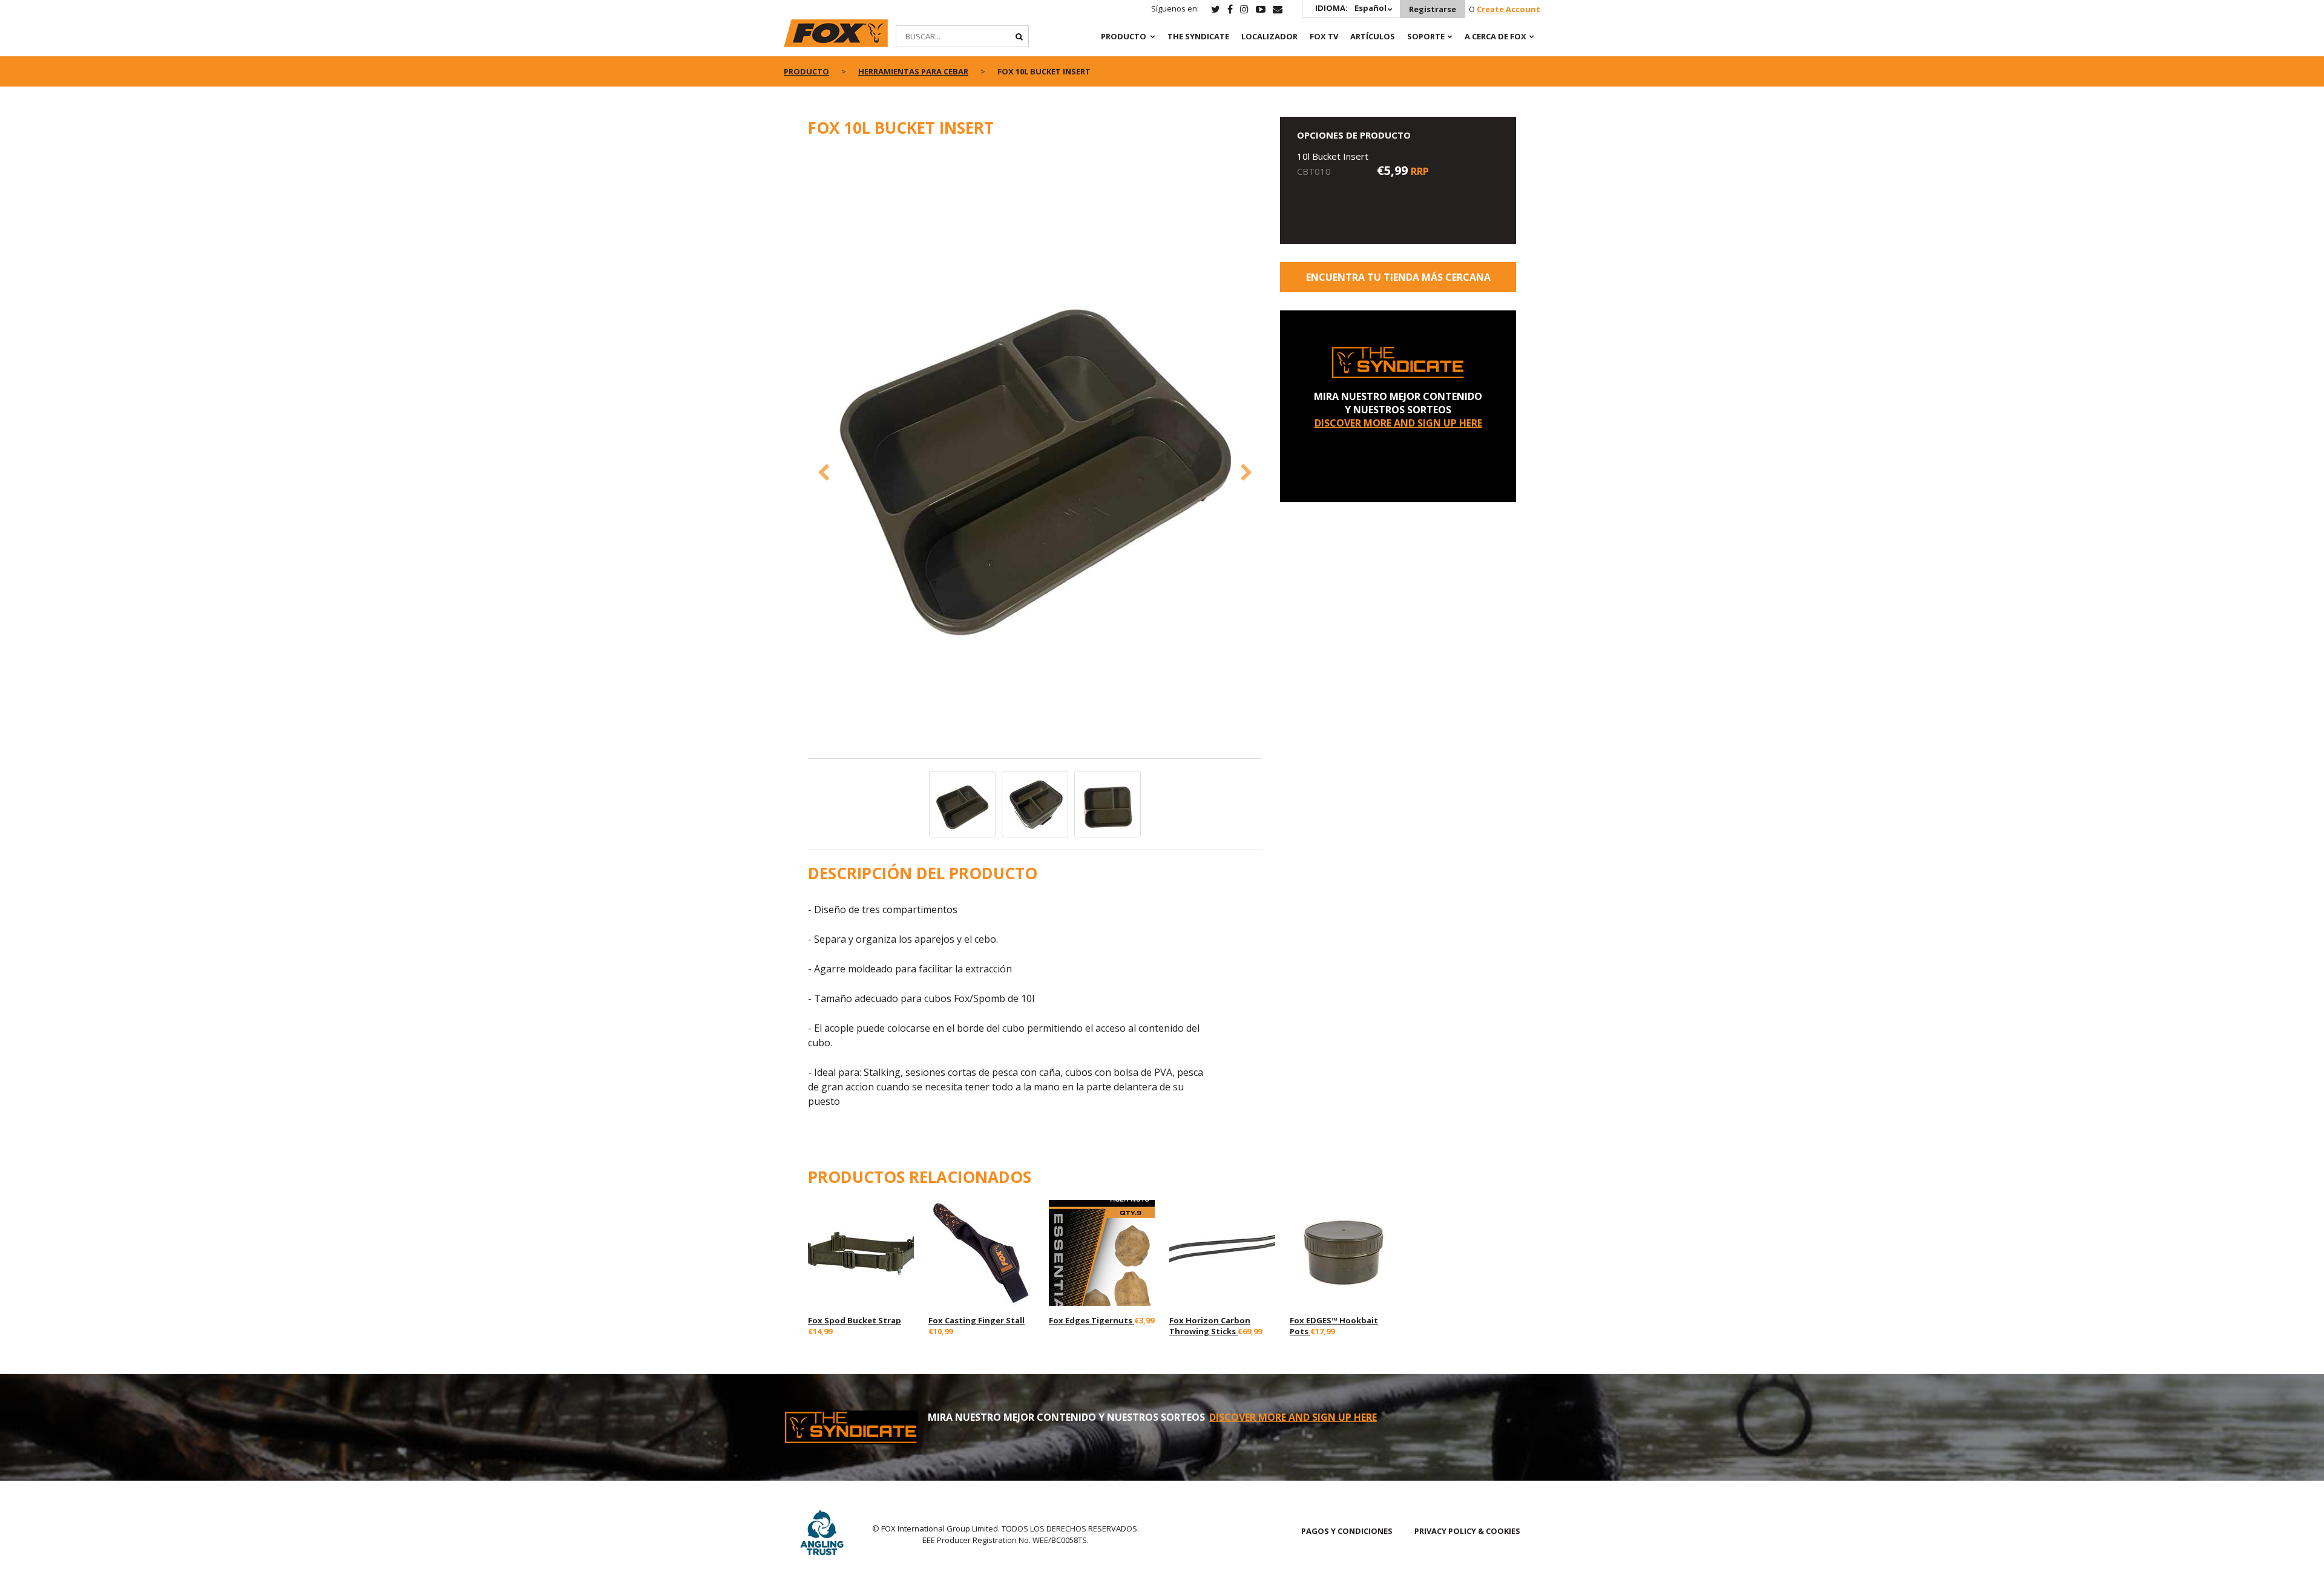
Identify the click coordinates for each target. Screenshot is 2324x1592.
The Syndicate (1198, 36)
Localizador (1269, 36)
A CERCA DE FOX (1495, 36)
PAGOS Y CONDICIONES (1347, 1531)
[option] (1035, 454)
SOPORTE (1426, 36)
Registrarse (1433, 9)
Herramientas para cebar (913, 71)
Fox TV (1324, 36)
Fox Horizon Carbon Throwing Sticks (1210, 1326)
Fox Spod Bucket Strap (855, 1320)
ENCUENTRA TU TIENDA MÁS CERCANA (1398, 277)
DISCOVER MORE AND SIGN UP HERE (1398, 423)
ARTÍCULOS (1373, 36)
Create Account (1508, 9)
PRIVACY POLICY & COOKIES (1467, 1531)
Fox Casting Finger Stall (977, 1320)
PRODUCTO (1124, 36)
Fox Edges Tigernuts (1091, 1320)
